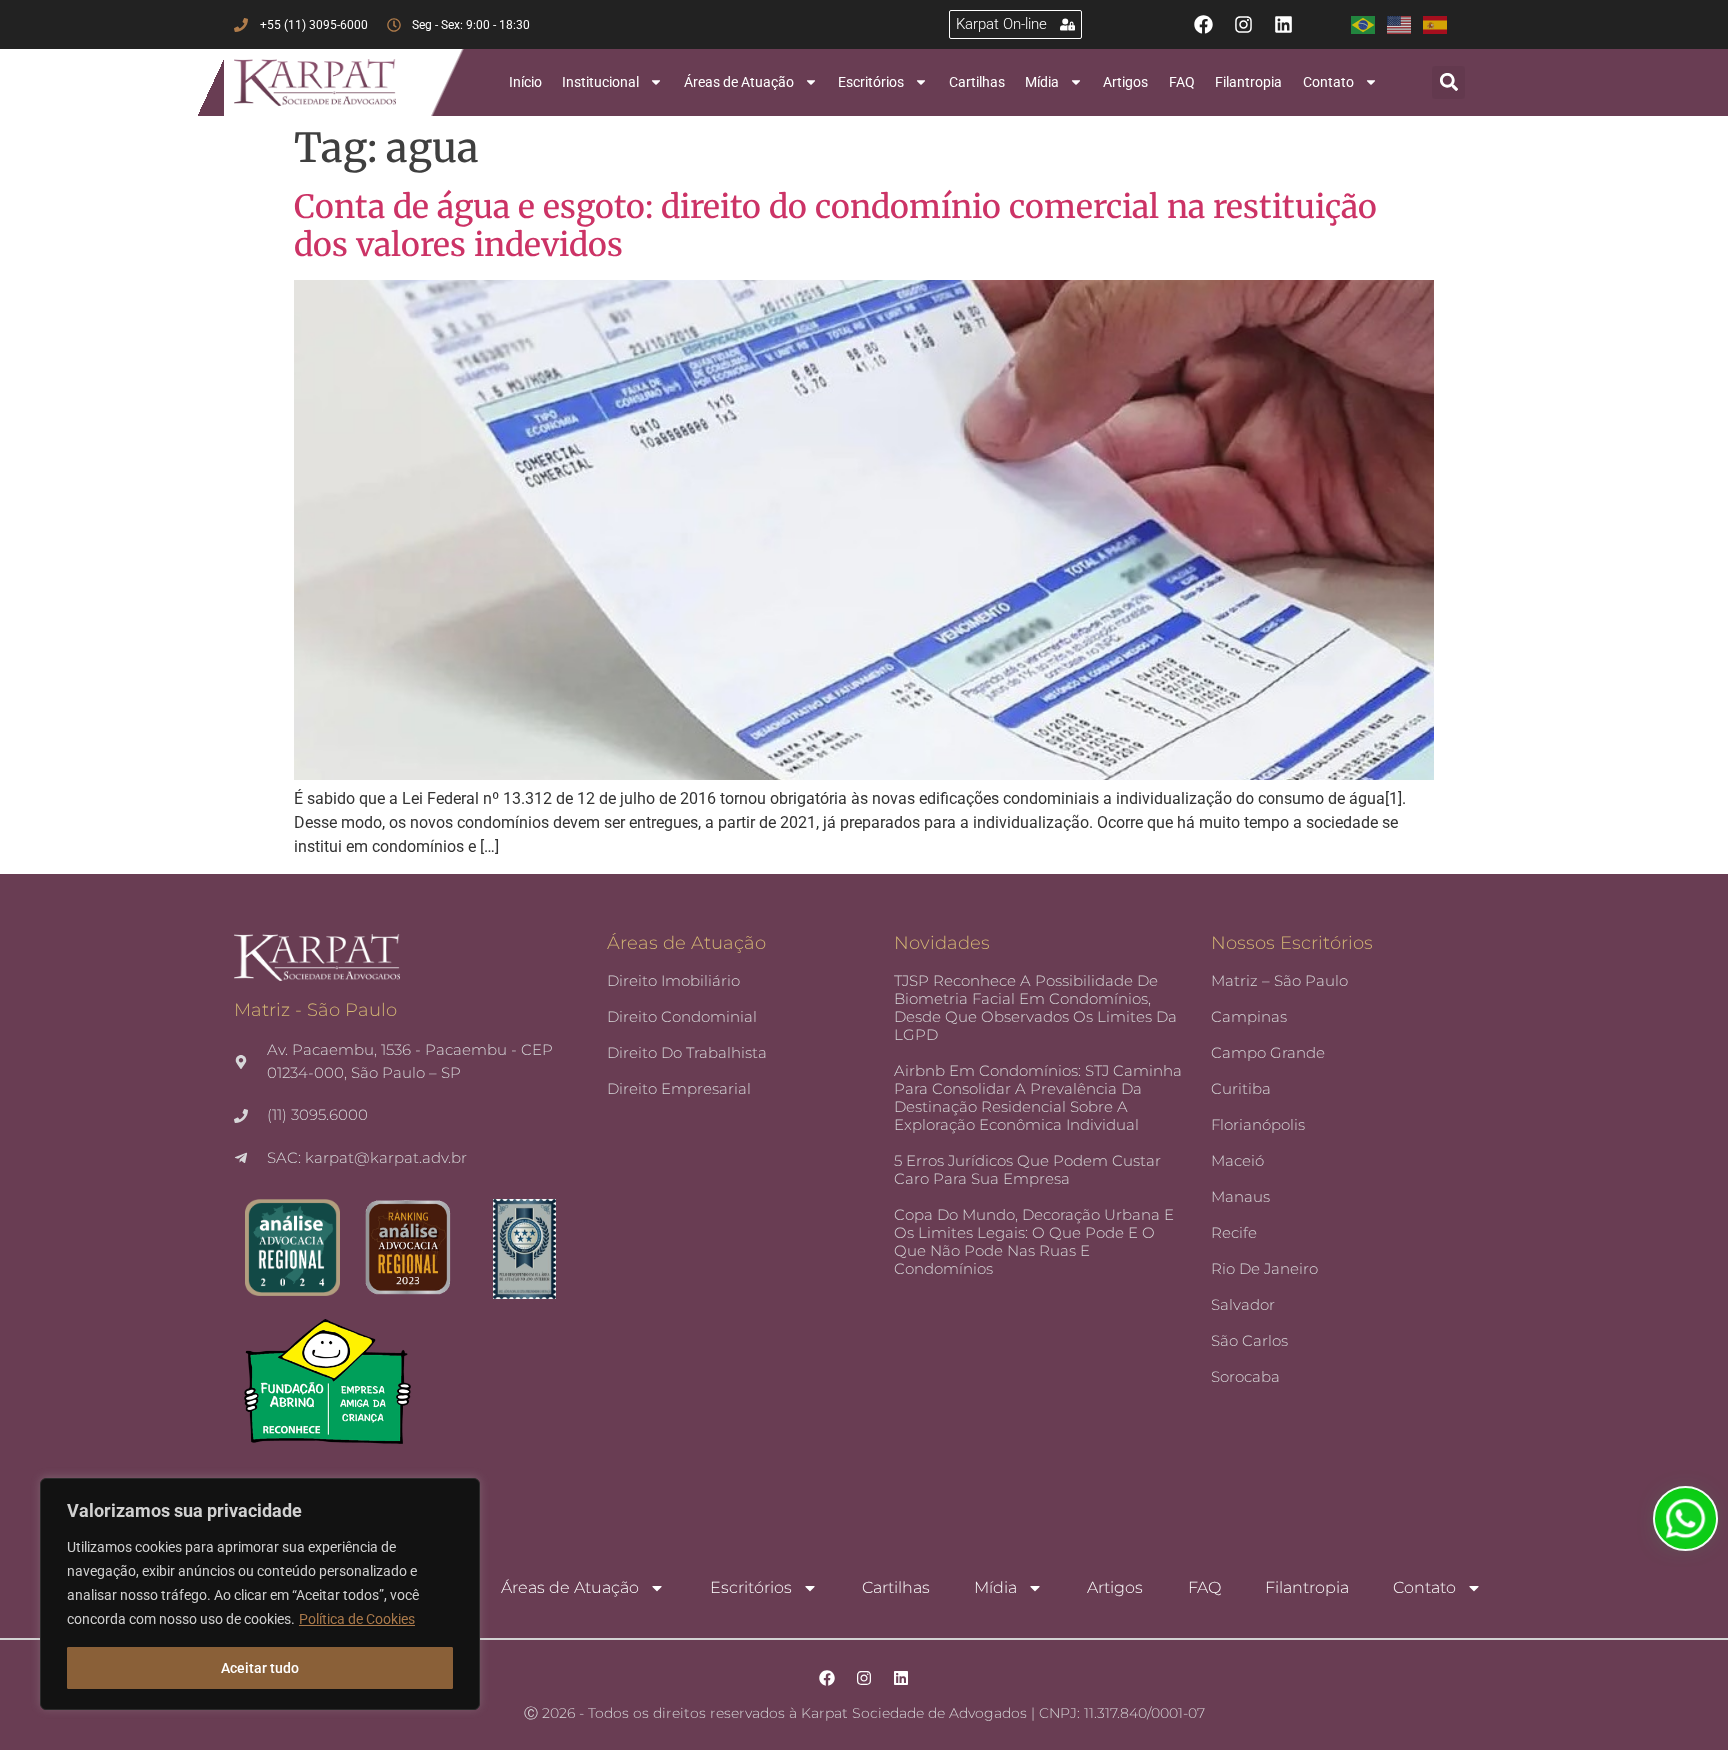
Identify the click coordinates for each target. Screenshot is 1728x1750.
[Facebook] (1203, 24)
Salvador (1243, 1304)
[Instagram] (1243, 24)
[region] (260, 1594)
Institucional (600, 82)
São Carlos (1249, 1340)
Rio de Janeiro (1264, 1268)
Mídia (1042, 82)
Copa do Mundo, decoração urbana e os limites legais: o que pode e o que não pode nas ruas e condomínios (1034, 1241)
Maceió (1237, 1160)
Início (525, 82)
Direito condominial (682, 1016)
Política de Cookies (357, 1619)
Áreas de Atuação (739, 82)
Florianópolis (1258, 1124)
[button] (1448, 82)
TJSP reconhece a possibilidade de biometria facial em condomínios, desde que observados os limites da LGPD (1035, 1007)
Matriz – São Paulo (1279, 980)
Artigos (1125, 82)
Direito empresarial (679, 1088)
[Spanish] (1441, 24)
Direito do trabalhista (687, 1052)
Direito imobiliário (673, 980)
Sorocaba (1245, 1376)
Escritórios (871, 82)
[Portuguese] (1369, 24)
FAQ (1182, 82)
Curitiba (1241, 1088)
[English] (1405, 24)
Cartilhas (977, 82)
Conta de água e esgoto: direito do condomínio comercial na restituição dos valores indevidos (835, 226)
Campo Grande (1268, 1052)
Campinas (1249, 1016)
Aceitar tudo (260, 1668)
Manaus (1240, 1196)
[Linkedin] (1283, 24)
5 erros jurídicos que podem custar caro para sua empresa (1027, 1169)
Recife (1234, 1232)
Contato (1328, 82)
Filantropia (1248, 82)
